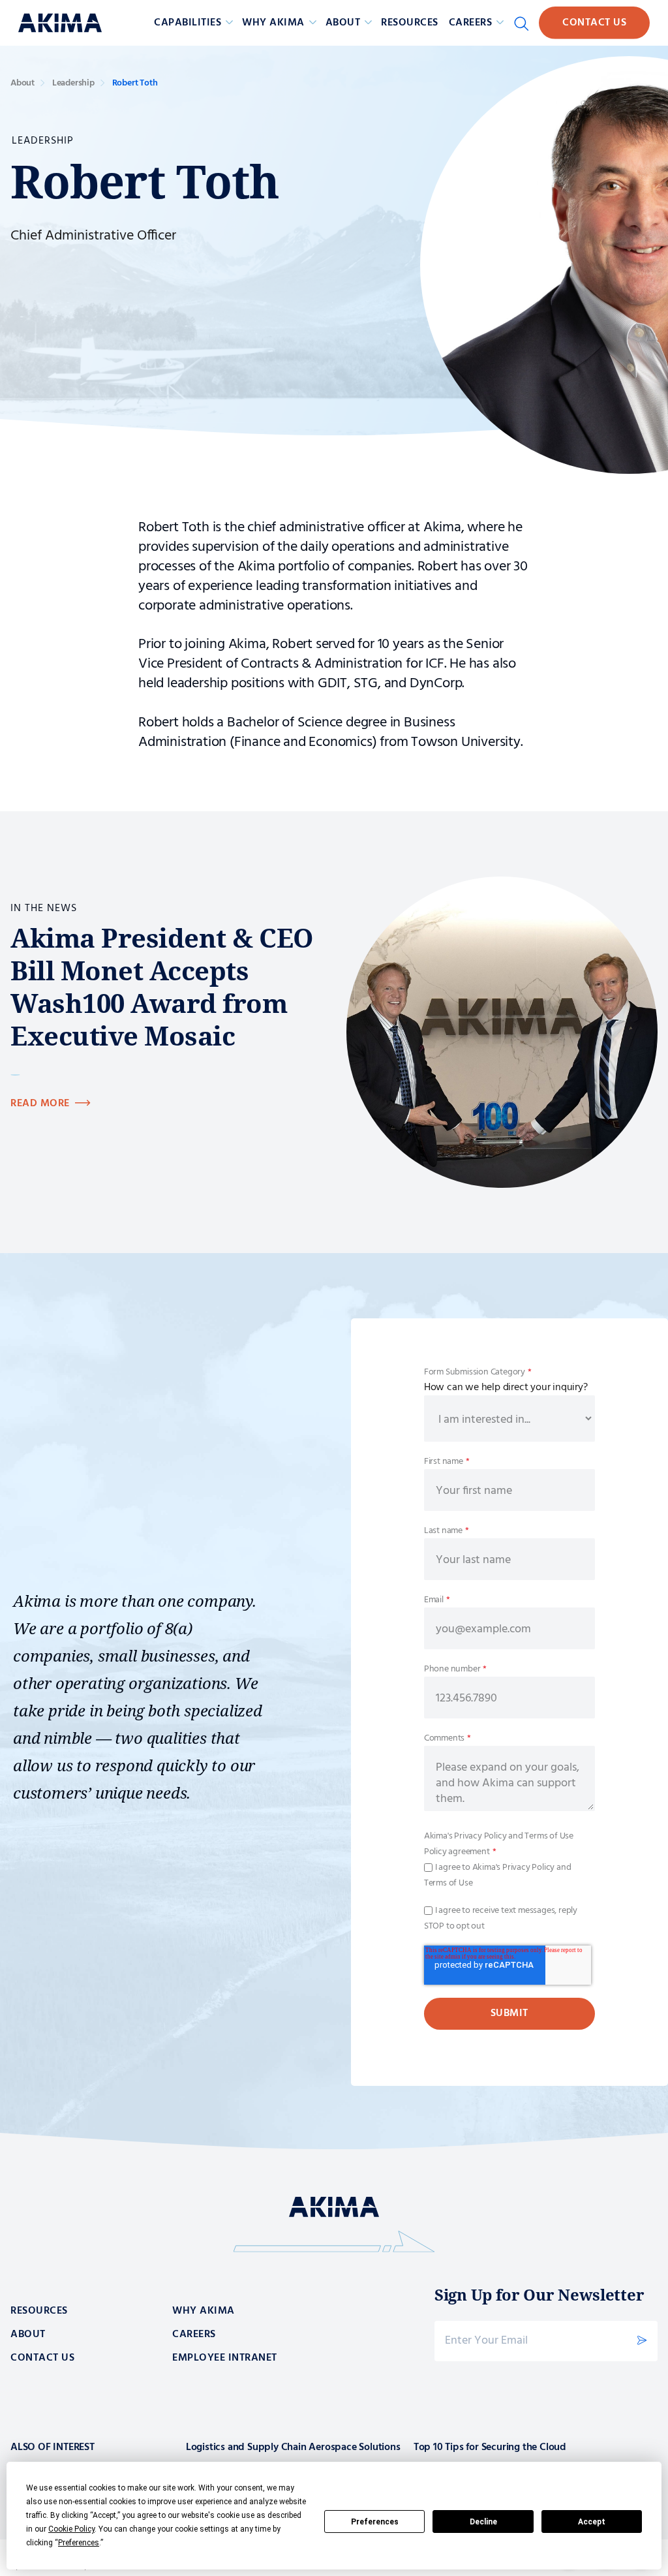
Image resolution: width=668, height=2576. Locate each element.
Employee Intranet (225, 2358)
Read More (40, 1104)
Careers (194, 2335)
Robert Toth (135, 83)
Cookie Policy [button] (71, 2529)
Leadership (73, 83)
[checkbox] (509, 1875)
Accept (592, 2522)
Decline (483, 2522)
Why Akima (204, 2311)
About (23, 83)
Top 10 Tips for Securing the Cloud (490, 2447)
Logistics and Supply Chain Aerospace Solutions (293, 2447)
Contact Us (594, 23)
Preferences (375, 2522)
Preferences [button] (79, 2543)
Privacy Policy (479, 1836)
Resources (410, 23)
